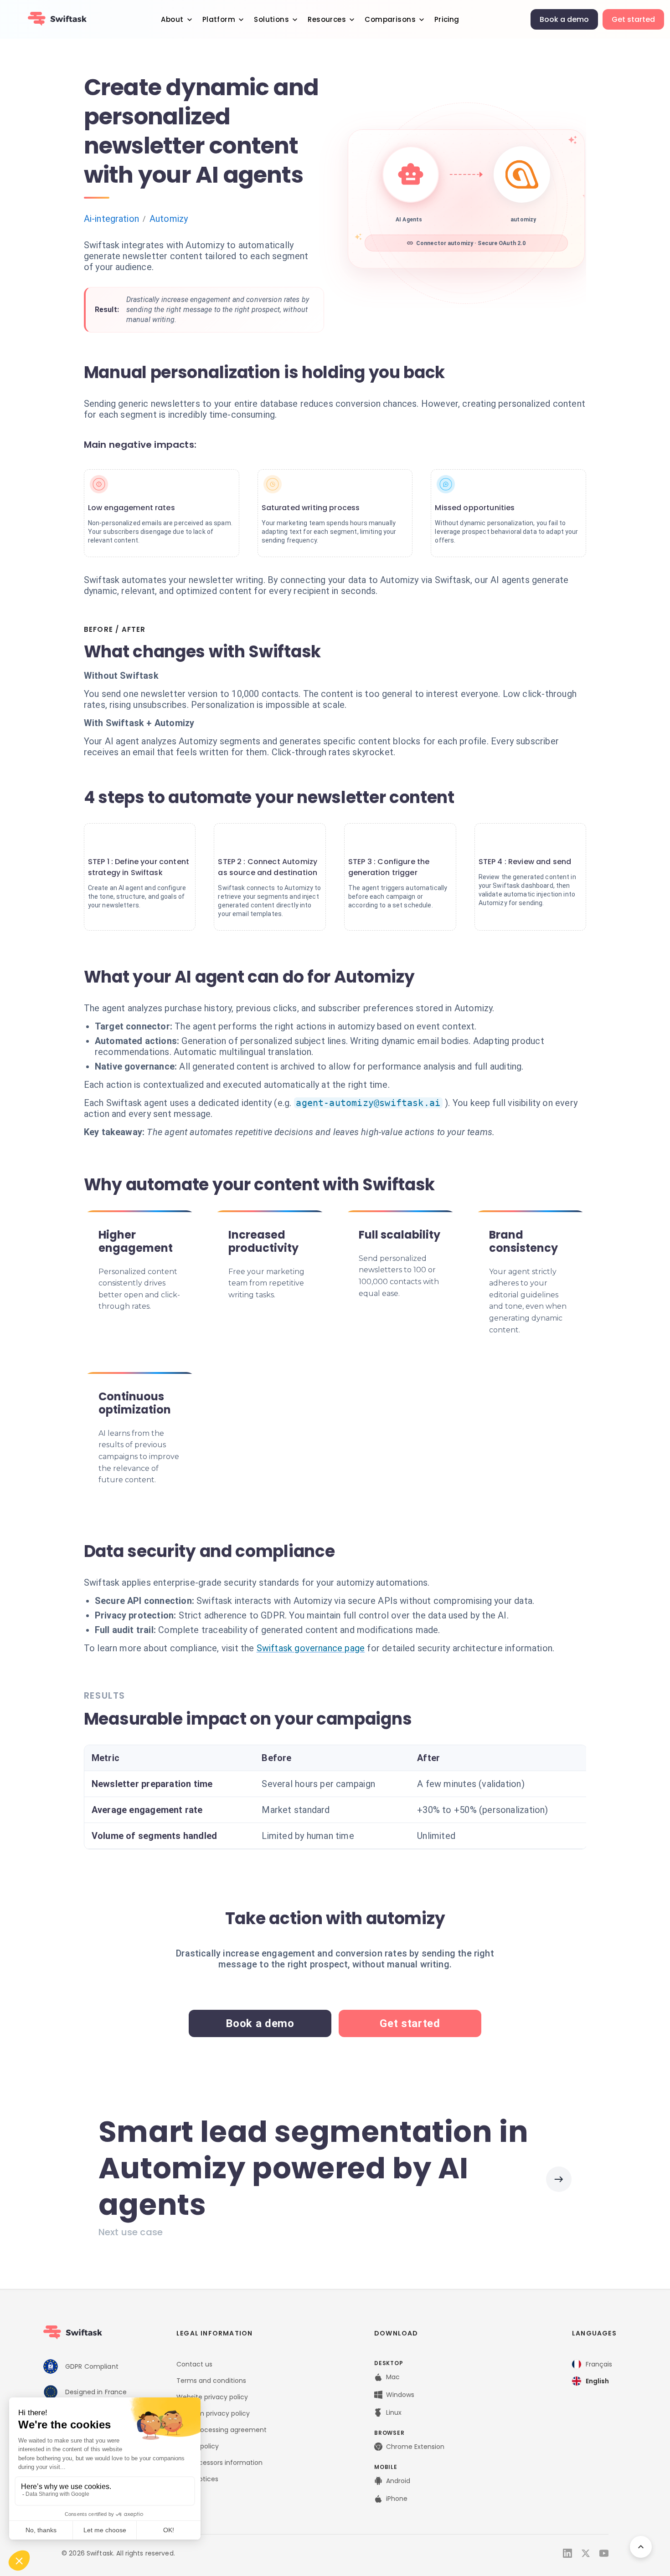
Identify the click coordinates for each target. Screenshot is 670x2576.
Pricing (447, 19)
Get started (633, 19)
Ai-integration (111, 219)
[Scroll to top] (641, 2547)
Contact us (194, 2364)
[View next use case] (559, 2179)
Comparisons (390, 19)
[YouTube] (604, 2553)
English (597, 2381)
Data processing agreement (222, 2430)
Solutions (271, 19)
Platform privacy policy (213, 2413)
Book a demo (564, 19)
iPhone (397, 2499)
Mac (393, 2377)
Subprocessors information (219, 2463)
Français (599, 2364)
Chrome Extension (415, 2447)
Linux (394, 2412)
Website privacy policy (212, 2397)
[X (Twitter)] (586, 2553)
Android (398, 2481)
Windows (400, 2395)
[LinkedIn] (567, 2553)
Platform (219, 19)
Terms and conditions (211, 2381)
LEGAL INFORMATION (214, 2333)
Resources (327, 19)
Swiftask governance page (311, 1648)
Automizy (169, 219)
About (172, 19)
